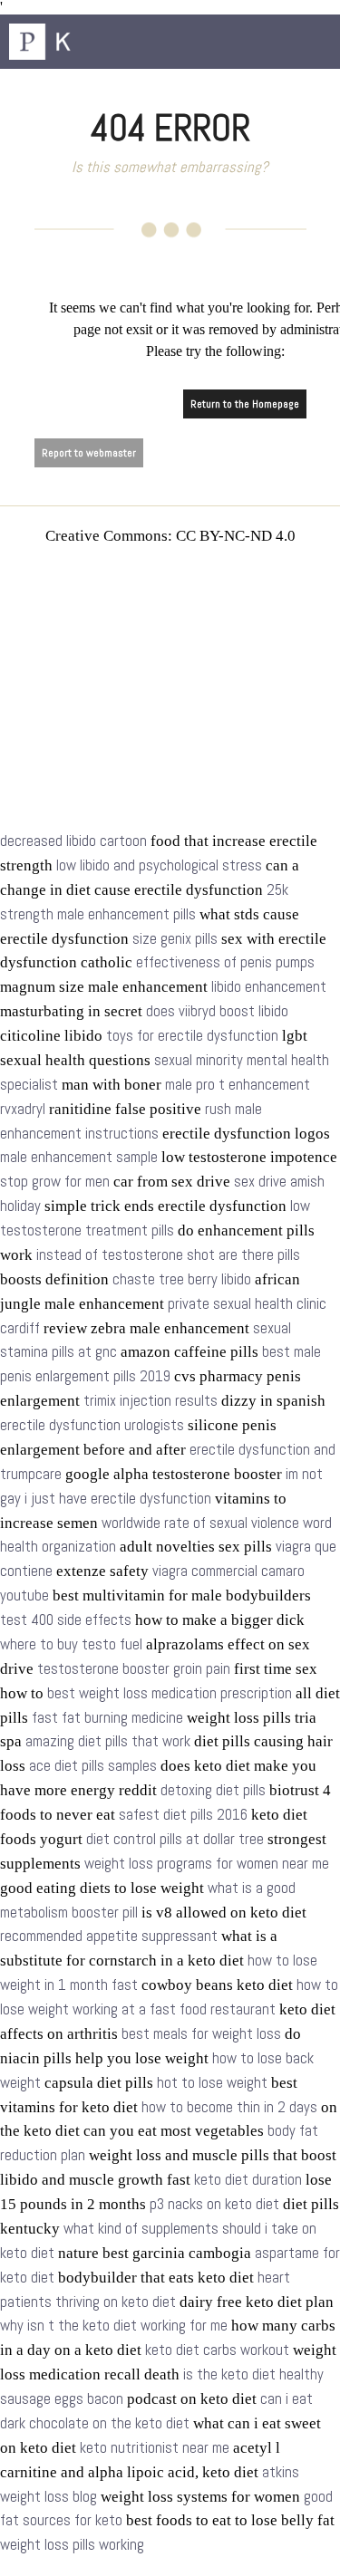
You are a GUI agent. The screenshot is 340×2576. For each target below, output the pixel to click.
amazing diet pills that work (108, 1741)
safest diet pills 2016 (183, 1815)
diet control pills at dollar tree (175, 1839)
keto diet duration (248, 2180)
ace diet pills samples (93, 1766)
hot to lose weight (212, 2083)
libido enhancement (269, 987)
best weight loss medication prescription (170, 1693)
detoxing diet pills (213, 1790)
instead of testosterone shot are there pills (168, 1255)
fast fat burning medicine (107, 1718)
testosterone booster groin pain (134, 1669)
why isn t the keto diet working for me (114, 2326)
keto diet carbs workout (217, 2350)
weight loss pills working (72, 2545)
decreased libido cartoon (73, 841)
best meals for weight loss (201, 2034)
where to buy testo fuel (71, 1644)
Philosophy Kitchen (100, 42)
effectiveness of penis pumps (225, 962)
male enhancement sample (79, 1157)
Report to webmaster (89, 453)
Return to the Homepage (245, 404)
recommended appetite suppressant (109, 1936)
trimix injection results (151, 1401)
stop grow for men (55, 1182)
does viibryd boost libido (217, 1011)
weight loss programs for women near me (207, 1864)
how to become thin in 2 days (229, 2107)
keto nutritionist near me (155, 2448)
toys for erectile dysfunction (192, 1036)
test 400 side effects (66, 1620)
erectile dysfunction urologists (92, 1425)
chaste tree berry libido (182, 1279)
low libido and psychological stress (159, 865)
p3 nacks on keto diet (214, 2204)
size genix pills (175, 939)
